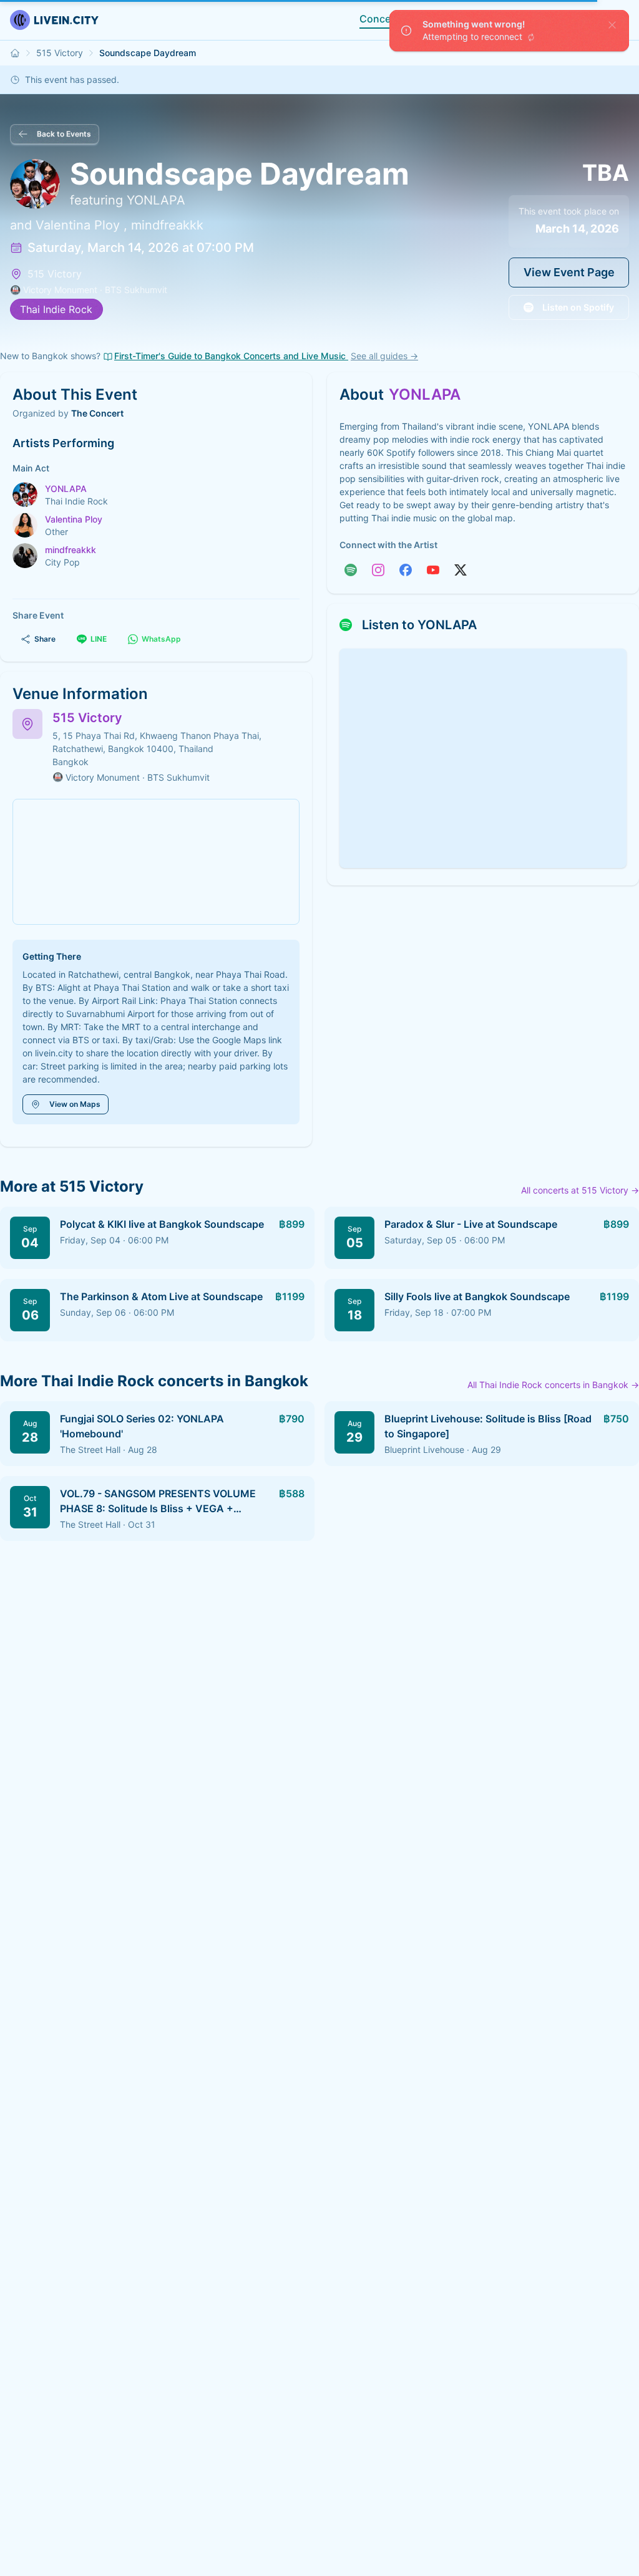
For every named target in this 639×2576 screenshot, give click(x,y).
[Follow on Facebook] (406, 570)
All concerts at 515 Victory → (580, 1190)
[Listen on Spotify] (351, 570)
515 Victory (60, 53)
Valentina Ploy (78, 225)
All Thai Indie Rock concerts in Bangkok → (553, 1385)
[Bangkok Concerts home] (15, 53)
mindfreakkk (167, 225)
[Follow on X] (461, 570)
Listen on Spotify (578, 307)
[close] (612, 25)
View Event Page (569, 272)
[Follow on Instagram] (378, 570)
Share (45, 639)
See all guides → (384, 356)
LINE (99, 639)
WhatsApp (161, 639)
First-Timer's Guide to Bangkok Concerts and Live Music (231, 356)
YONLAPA (156, 200)
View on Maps (75, 1104)
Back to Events (64, 134)
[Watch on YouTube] (433, 570)
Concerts (382, 19)
